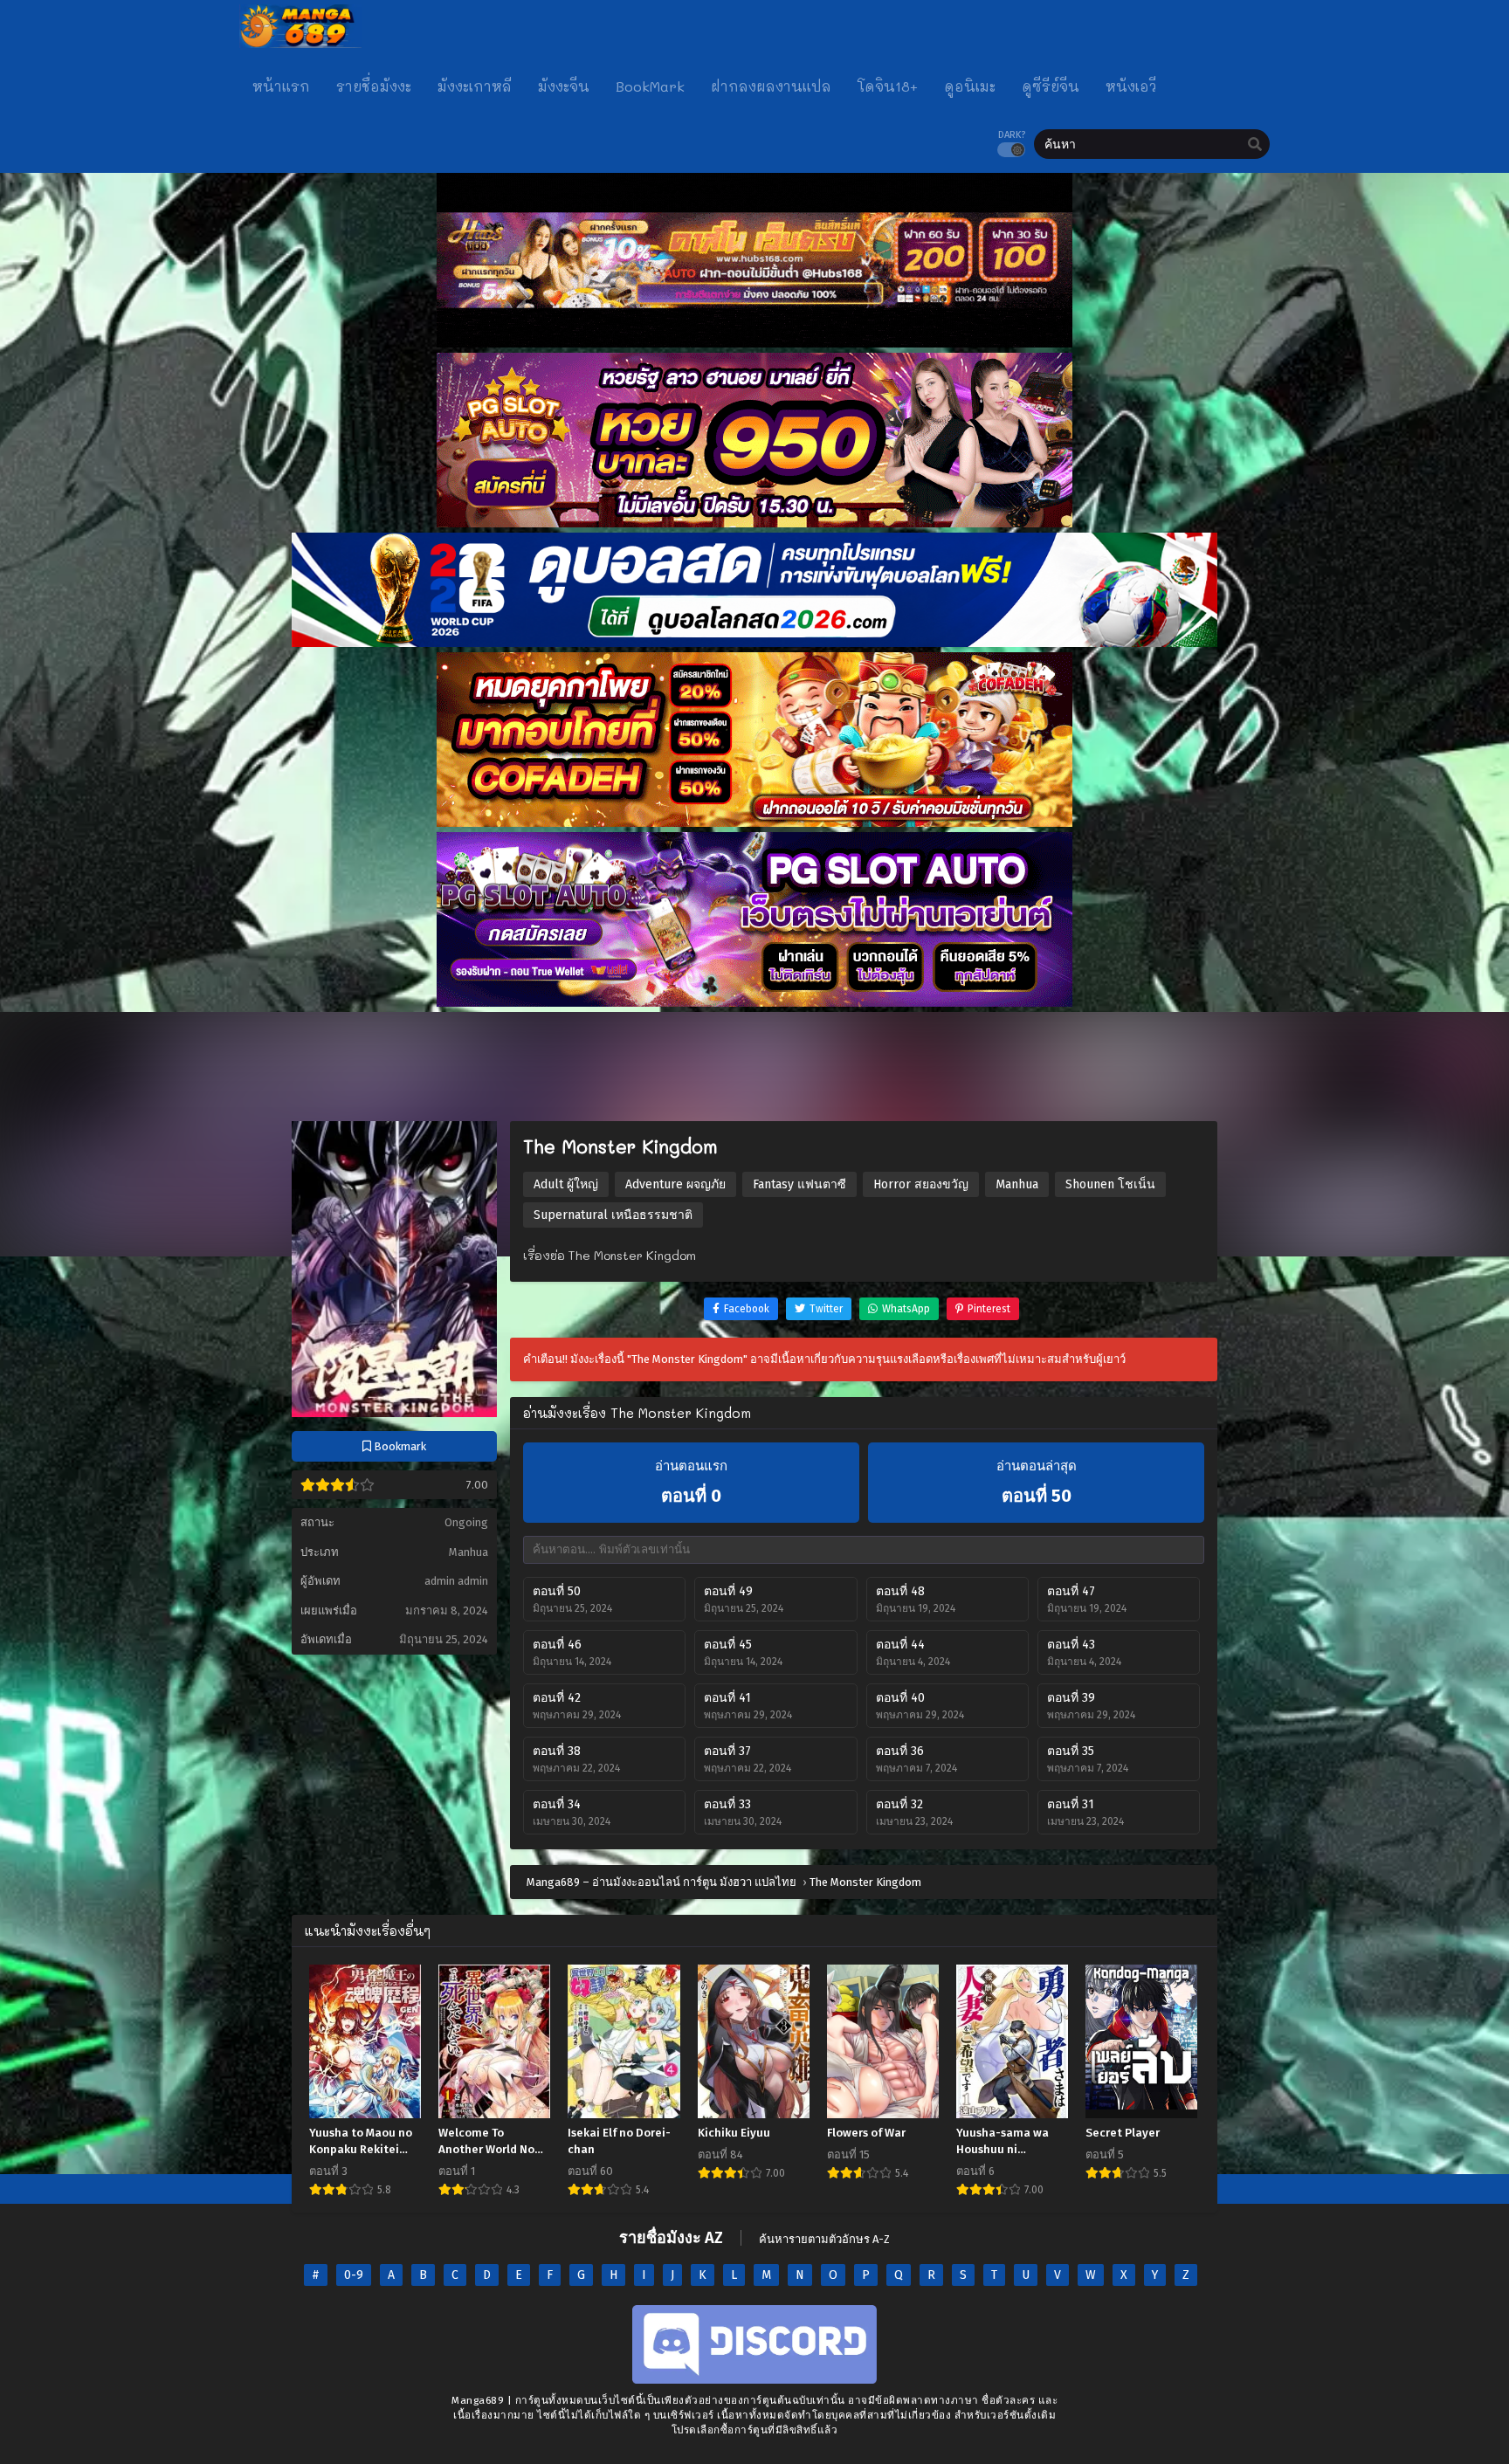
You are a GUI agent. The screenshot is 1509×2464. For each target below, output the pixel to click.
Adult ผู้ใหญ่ (566, 1184)
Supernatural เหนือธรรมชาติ (613, 1215)
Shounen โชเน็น (1110, 1184)
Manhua (469, 1552)
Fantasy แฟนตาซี (799, 1184)
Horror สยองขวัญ (921, 1184)
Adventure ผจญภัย (675, 1184)
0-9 (354, 2275)
